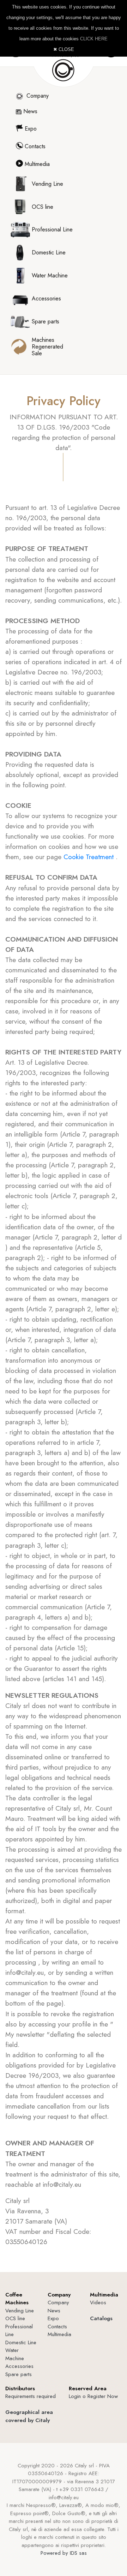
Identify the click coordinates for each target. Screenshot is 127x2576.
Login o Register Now (93, 2396)
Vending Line (20, 2311)
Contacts (34, 146)
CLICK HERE (94, 39)
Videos (98, 2302)
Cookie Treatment (90, 857)
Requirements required (31, 2396)
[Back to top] (105, 2554)
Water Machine (15, 2354)
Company (37, 96)
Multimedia (36, 164)
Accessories (19, 2366)
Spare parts (19, 2374)
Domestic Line (21, 2342)
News (29, 111)
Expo (30, 129)
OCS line (15, 2318)
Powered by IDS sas (64, 2553)
